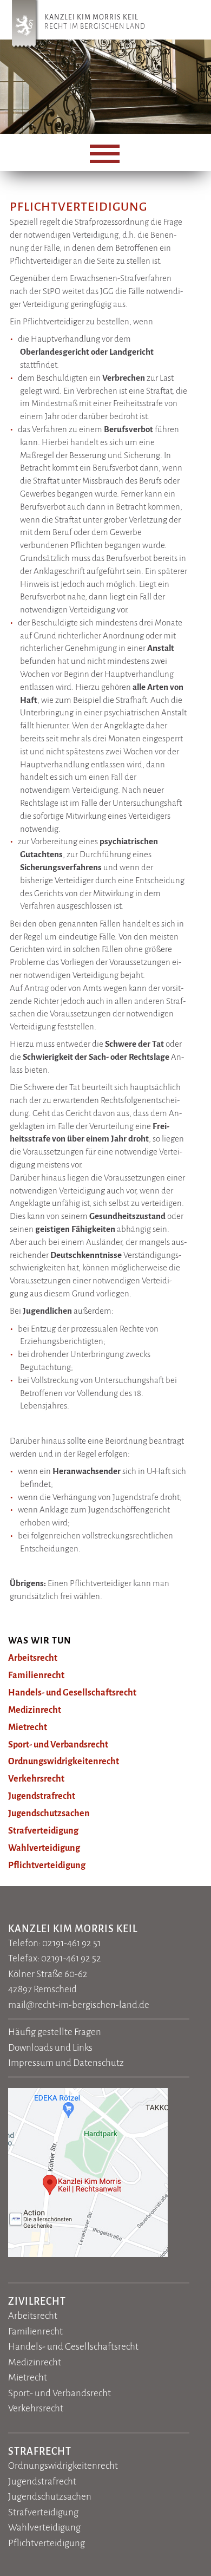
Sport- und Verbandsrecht (58, 1745)
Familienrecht (36, 1675)
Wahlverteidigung (44, 1848)
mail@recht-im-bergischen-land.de (79, 2005)
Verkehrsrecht (36, 1779)
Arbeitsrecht (33, 1658)
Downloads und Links (50, 2048)
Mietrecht (28, 1727)
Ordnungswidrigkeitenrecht (64, 1762)
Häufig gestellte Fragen (55, 2032)
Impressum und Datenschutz (66, 2063)
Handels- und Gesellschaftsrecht (72, 1693)
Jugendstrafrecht (42, 1796)
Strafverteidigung (43, 1831)
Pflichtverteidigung (47, 1866)
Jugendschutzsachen (49, 1814)
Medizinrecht (35, 1710)
